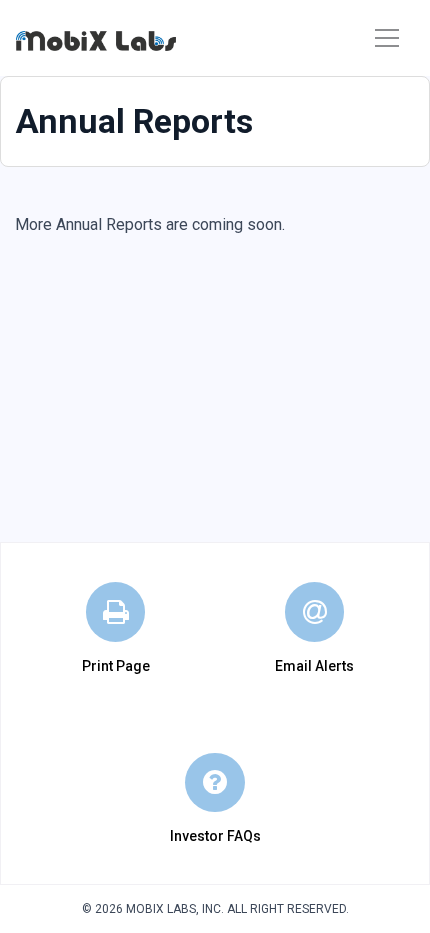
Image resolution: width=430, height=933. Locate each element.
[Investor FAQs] (215, 783)
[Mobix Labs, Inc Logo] (96, 39)
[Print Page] (116, 612)
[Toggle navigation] (387, 38)
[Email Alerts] (315, 612)
